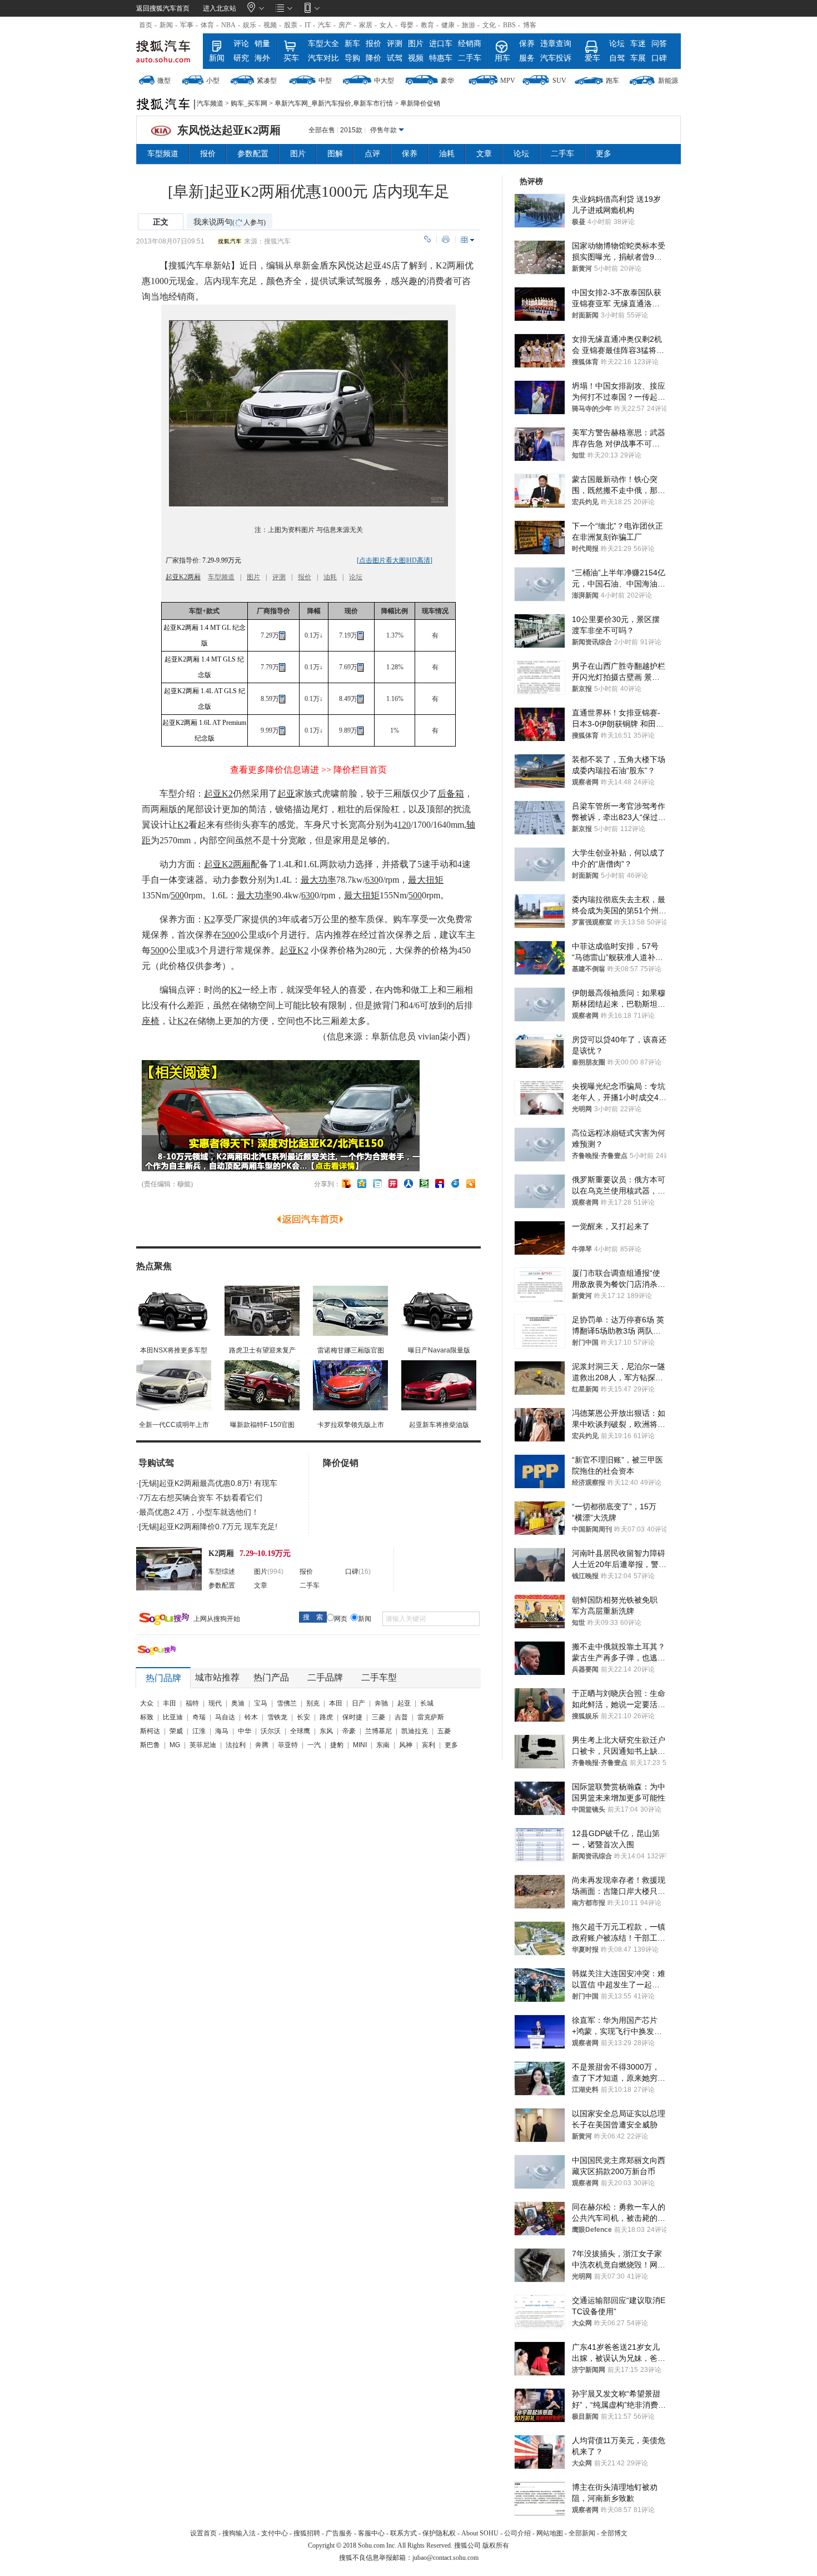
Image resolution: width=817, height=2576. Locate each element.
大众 (147, 1703)
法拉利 (236, 1745)
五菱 (444, 1731)
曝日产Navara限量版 (439, 1350)
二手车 (470, 58)
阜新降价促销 (420, 103)
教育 (427, 25)
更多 (604, 154)
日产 (358, 1703)
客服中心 (371, 2533)
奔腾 (262, 1745)
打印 (446, 239)
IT (308, 25)
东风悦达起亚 (355, 265)
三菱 (378, 1717)
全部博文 (614, 2533)
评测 (395, 44)
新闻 (166, 25)
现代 (215, 1703)
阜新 (213, 265)
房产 (345, 25)
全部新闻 (582, 2533)
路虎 (326, 1717)
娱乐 (250, 25)
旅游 (469, 25)
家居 (366, 25)
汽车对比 (323, 58)
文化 (489, 25)
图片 (416, 44)
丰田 (170, 1703)
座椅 (151, 1021)
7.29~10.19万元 (265, 1553)
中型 (325, 81)
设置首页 (203, 2533)
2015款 (351, 130)
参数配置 (253, 154)
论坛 (617, 44)
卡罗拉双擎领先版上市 (351, 1425)
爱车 (592, 58)
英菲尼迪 (203, 1745)
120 (404, 825)
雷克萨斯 (431, 1717)
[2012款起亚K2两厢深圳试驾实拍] (308, 504)
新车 (352, 44)
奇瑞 (199, 1717)
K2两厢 (450, 265)
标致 (147, 1717)
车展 (638, 58)
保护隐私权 (439, 2533)
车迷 (638, 44)
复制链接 (427, 239)
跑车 (612, 81)
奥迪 (238, 1703)
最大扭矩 (426, 880)
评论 (241, 44)
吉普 (401, 1717)
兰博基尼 (378, 1731)
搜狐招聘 (307, 2533)
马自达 (225, 1717)
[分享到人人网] (409, 1183)
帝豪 (349, 1731)
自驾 (617, 58)
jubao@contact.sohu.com (445, 2558)
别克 (313, 1703)
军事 (187, 25)
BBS (509, 25)
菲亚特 (288, 1745)
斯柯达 (150, 1731)
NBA (228, 25)
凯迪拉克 (415, 1731)
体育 (207, 25)
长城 (427, 1703)
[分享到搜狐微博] (346, 1183)
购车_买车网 (249, 103)
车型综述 (222, 1572)
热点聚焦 (154, 1266)
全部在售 (322, 130)
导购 (352, 58)
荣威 (176, 1731)
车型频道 (163, 154)
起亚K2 (218, 794)
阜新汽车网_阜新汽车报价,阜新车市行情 (334, 103)
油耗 (447, 154)
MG (175, 1745)
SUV (559, 81)
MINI (360, 1745)
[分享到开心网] (393, 1183)
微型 (164, 81)
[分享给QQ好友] (362, 1183)
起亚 (286, 794)
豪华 (447, 81)
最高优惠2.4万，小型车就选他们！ (199, 1512)
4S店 (391, 265)
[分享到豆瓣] (424, 1183)
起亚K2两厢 (183, 577)
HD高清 (419, 560)
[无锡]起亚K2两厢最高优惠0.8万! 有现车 (208, 1483)
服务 (527, 58)
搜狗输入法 (239, 2533)
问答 (659, 44)
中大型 (384, 81)
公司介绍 (517, 2533)
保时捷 (352, 1717)
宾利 (429, 1745)
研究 (241, 58)
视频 (270, 25)
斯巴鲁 (150, 1745)
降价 (373, 58)
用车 (502, 58)
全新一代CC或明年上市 (174, 1425)
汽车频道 (210, 103)
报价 (373, 44)
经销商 (470, 44)
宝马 (261, 1703)
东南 (383, 1745)
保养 (527, 44)
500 (177, 895)
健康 (448, 25)
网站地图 (550, 2533)
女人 (386, 25)
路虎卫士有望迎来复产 (262, 1350)
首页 (146, 25)
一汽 (314, 1745)
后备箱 (451, 794)
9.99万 (270, 730)
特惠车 (441, 58)
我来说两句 (230, 222)
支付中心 (275, 2533)
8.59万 (270, 699)
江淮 (199, 1731)
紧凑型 (267, 81)
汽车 (325, 25)
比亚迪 (173, 1717)
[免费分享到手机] (455, 1183)
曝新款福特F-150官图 (262, 1425)
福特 (192, 1703)
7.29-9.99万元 (221, 560)
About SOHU (480, 2533)
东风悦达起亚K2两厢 (229, 130)
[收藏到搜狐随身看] (471, 1183)
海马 (222, 1731)
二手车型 (379, 1677)
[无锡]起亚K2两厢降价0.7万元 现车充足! (208, 1526)
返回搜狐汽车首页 (163, 8)
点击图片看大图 (382, 560)
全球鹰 (300, 1731)
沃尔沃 (271, 1731)
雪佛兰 (287, 1703)
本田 (336, 1703)
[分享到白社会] (377, 1183)
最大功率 (318, 880)
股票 (291, 25)
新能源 (668, 81)
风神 (406, 1745)
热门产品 (271, 1677)
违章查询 (556, 44)
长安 (303, 1717)
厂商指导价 (273, 611)
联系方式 (403, 2533)
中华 (245, 1731)
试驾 (395, 58)
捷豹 (337, 1745)
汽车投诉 (556, 58)
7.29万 (270, 635)
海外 (262, 58)
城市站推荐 (217, 1677)
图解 (335, 154)
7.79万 (270, 667)
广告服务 (339, 2533)
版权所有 (496, 2545)
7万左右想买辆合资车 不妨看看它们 (201, 1498)
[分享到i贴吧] (440, 1183)
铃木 (251, 1717)
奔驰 (381, 1703)
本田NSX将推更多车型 (174, 1350)
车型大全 (323, 44)
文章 (484, 154)
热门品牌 (163, 1678)
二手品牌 (325, 1677)
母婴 (407, 25)
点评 (372, 154)
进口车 (441, 44)
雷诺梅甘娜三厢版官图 (351, 1350)
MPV (508, 81)
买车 (291, 58)
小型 (213, 81)
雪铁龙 (277, 1717)
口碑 (659, 58)
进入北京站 (220, 8)
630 (372, 880)
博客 (530, 25)
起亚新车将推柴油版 (439, 1425)
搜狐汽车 (168, 51)
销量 (262, 44)
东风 (326, 1731)
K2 (183, 825)
